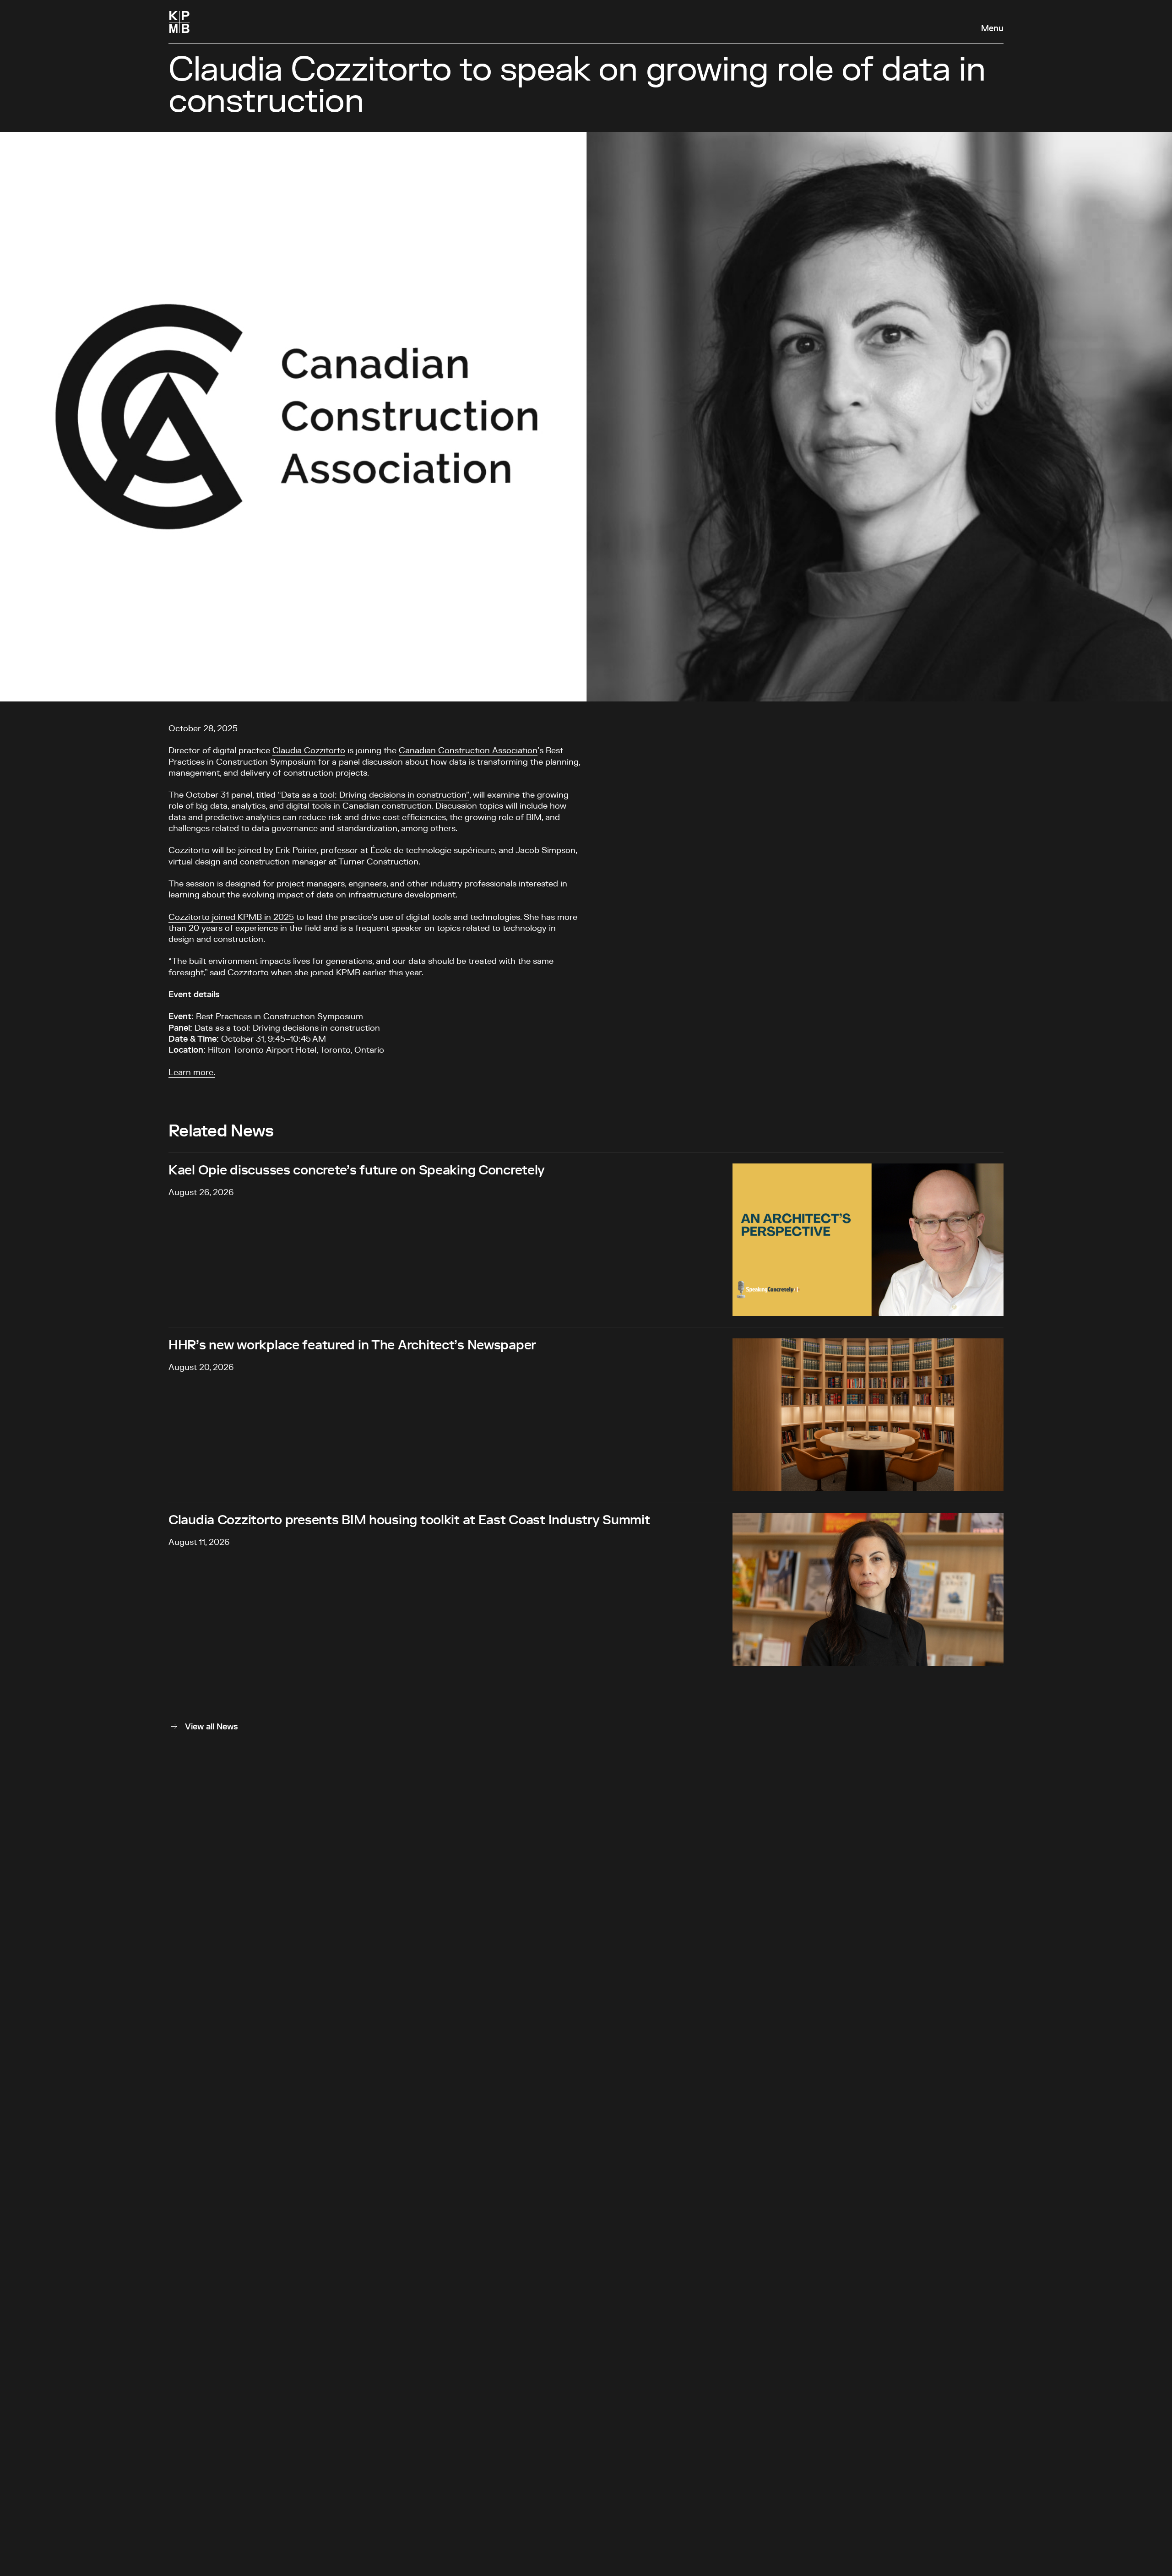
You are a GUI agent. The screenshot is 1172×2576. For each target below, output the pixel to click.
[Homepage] (179, 22)
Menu (992, 29)
